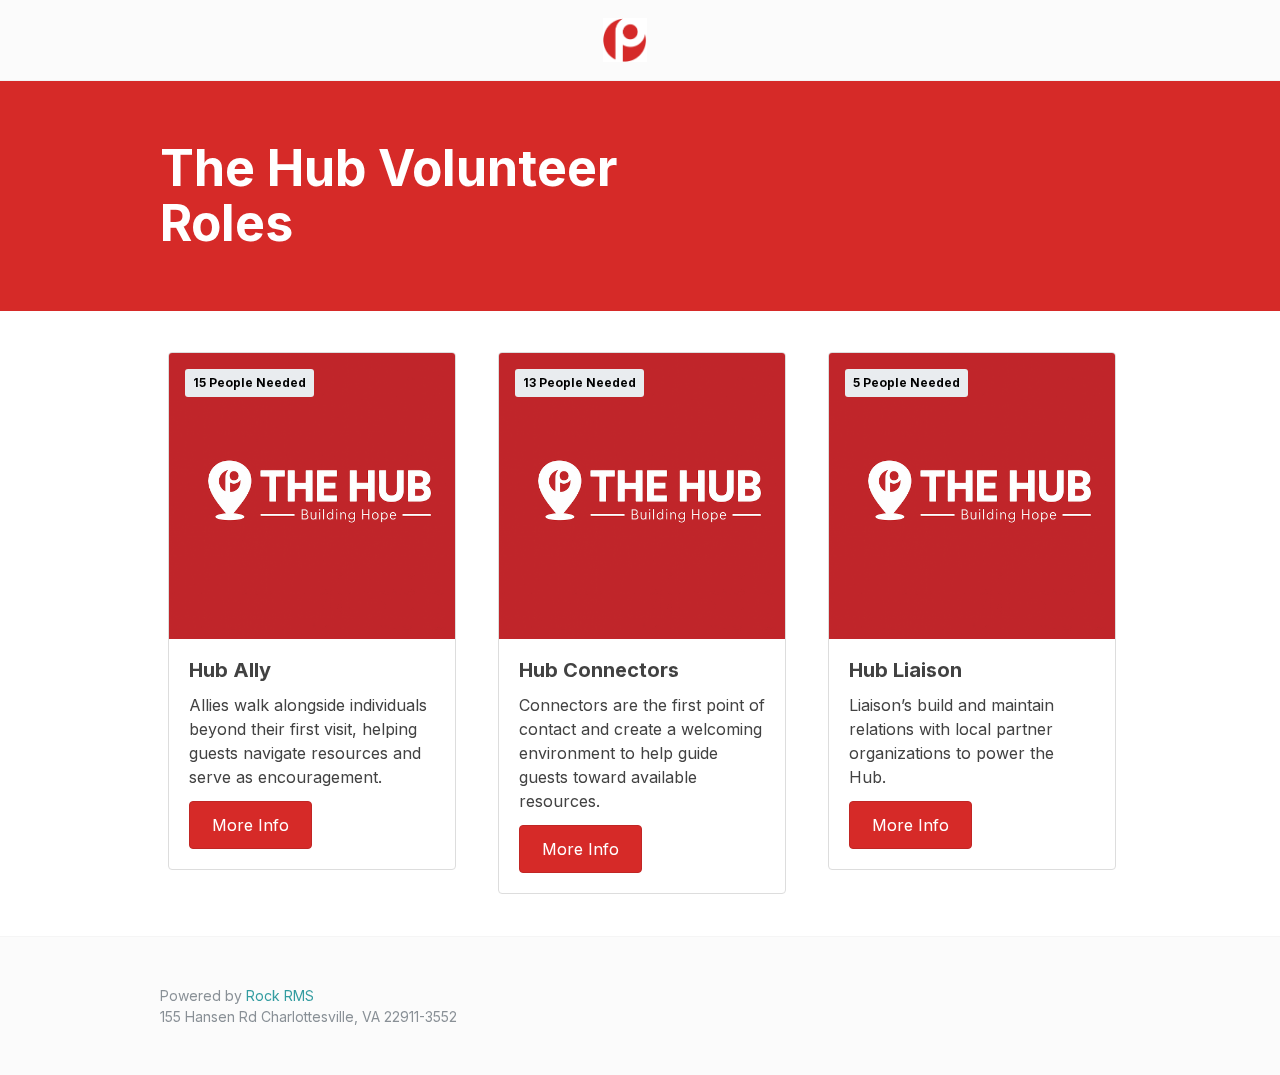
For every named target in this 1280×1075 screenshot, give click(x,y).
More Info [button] (250, 825)
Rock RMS (280, 995)
